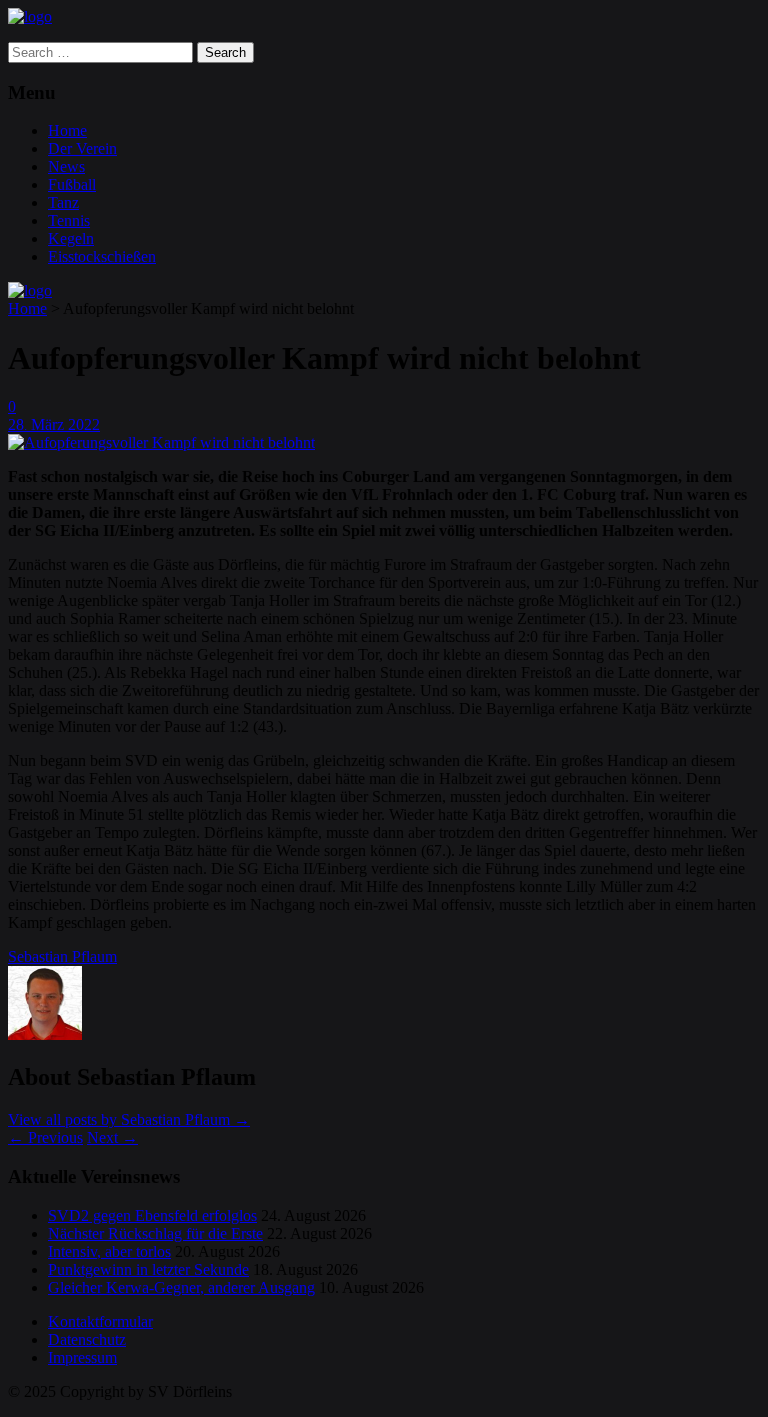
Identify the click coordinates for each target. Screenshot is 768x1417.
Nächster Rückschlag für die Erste (155, 1233)
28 (17, 424)
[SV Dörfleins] (30, 16)
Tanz (63, 202)
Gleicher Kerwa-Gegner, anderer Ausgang (181, 1287)
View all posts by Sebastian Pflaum (129, 1119)
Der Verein (82, 148)
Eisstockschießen (102, 256)
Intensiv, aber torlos (109, 1251)
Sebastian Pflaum (62, 956)
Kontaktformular (100, 1321)
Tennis (69, 220)
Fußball (72, 184)
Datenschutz (87, 1339)
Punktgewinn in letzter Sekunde (148, 1269)
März (49, 424)
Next (112, 1137)
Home (67, 130)
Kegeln (71, 238)
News (66, 166)
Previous (45, 1137)
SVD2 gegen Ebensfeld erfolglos (152, 1215)
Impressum (82, 1357)
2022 (84, 424)
